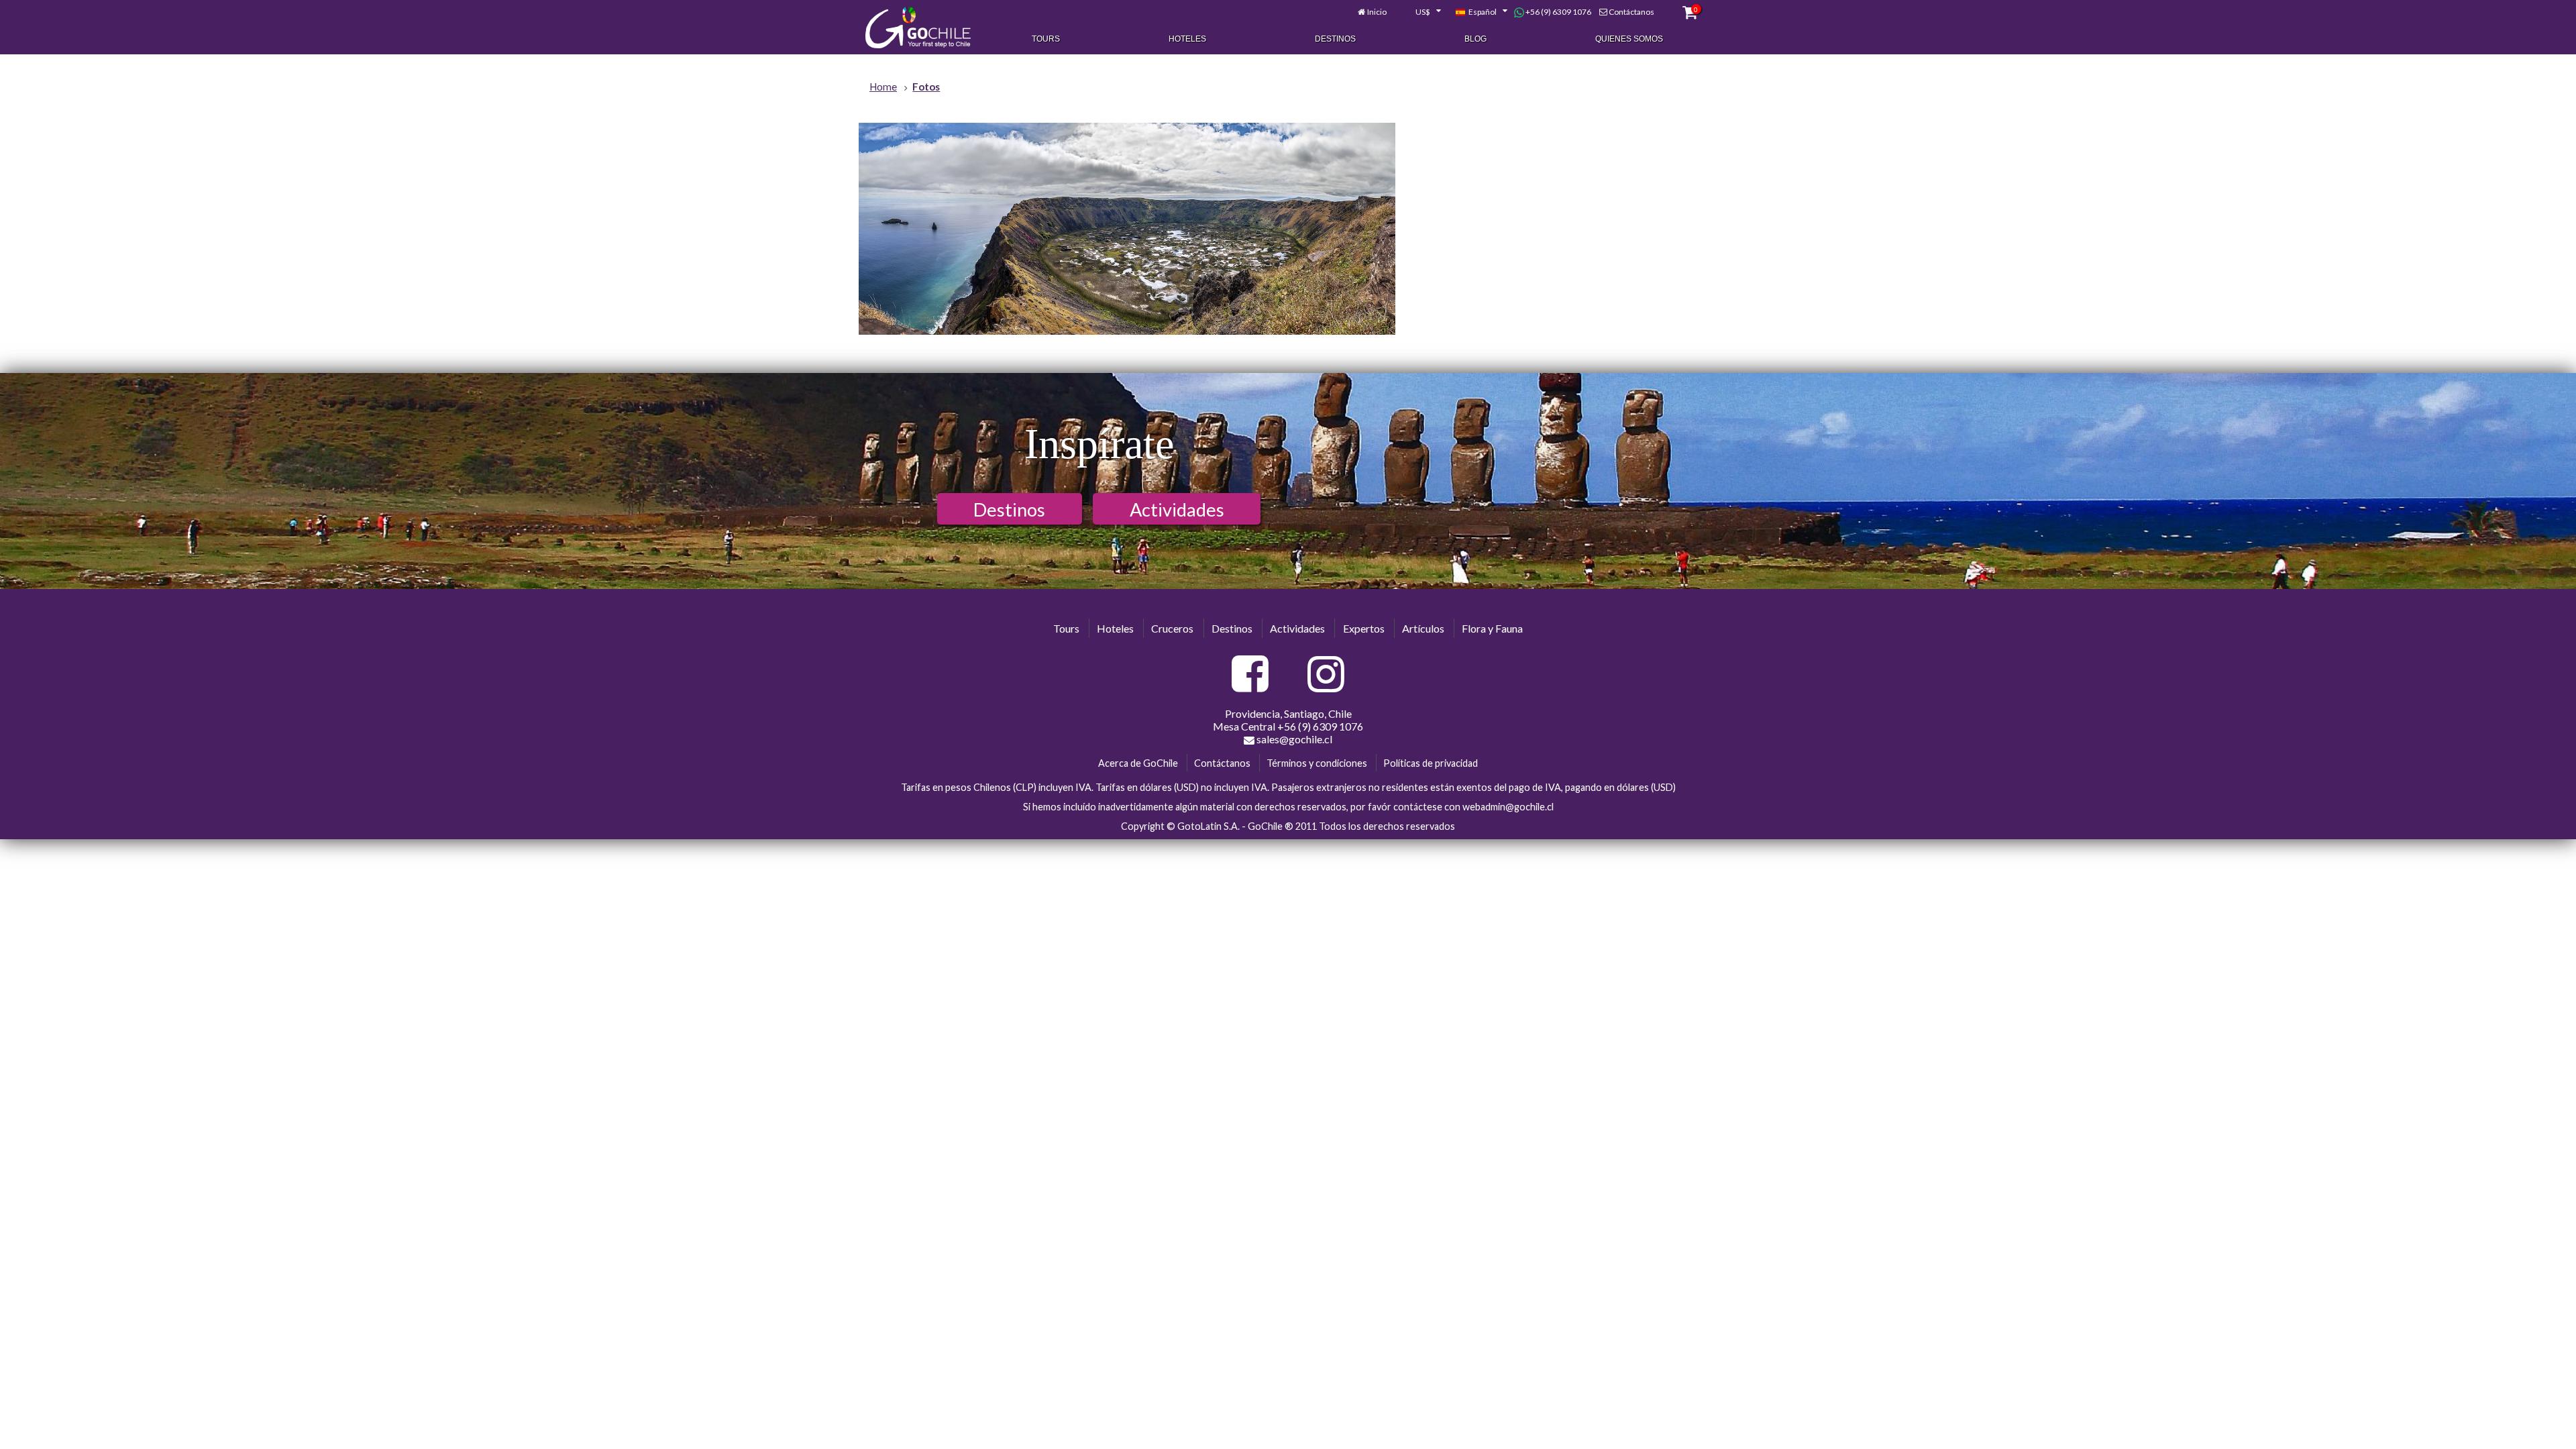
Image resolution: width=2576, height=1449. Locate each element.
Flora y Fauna (1492, 628)
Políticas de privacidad (1431, 763)
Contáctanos (1631, 12)
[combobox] (1421, 12)
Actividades (1177, 509)
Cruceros (1172, 628)
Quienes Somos (1629, 39)
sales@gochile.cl (1293, 739)
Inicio (1377, 12)
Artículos (1423, 628)
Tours (1046, 39)
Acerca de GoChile (1138, 763)
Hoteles (1187, 39)
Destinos (1335, 39)
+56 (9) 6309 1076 (1558, 12)
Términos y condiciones (1317, 763)
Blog (1475, 39)
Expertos (1364, 628)
